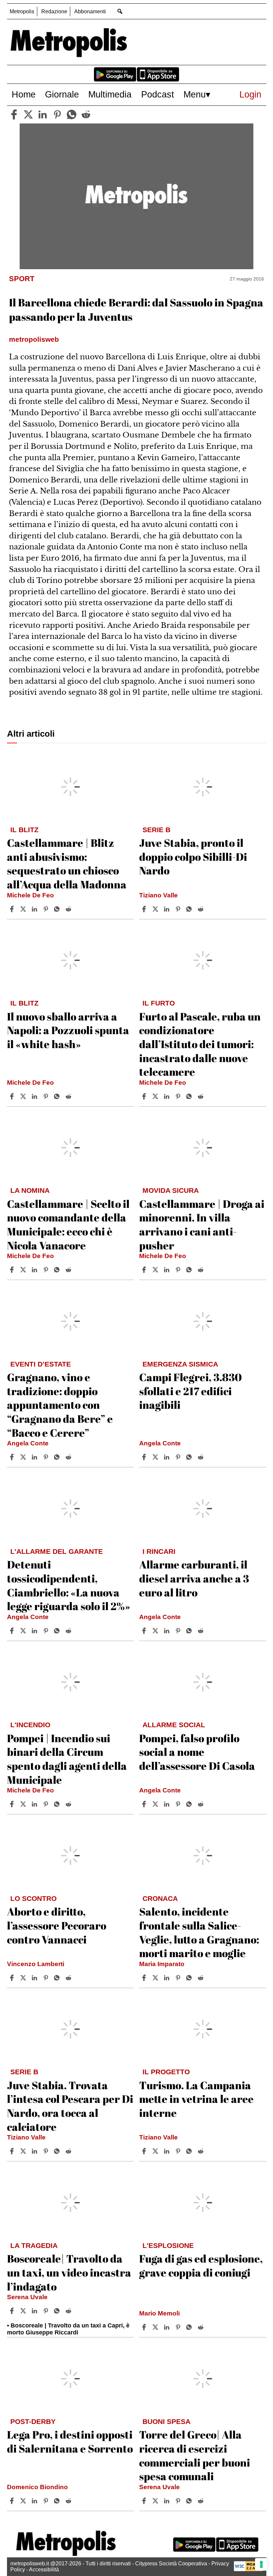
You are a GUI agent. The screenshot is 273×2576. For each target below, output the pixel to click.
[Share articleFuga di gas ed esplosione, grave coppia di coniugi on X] (156, 2327)
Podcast (158, 94)
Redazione (54, 11)
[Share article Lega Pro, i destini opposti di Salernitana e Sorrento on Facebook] (13, 2501)
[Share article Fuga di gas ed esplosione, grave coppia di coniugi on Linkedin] (167, 2327)
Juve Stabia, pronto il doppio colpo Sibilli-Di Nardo (193, 856)
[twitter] (28, 114)
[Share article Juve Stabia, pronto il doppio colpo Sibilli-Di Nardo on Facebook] (145, 909)
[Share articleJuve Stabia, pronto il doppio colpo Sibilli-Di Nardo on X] (156, 909)
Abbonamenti (90, 11)
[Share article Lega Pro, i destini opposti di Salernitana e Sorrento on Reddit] (69, 2501)
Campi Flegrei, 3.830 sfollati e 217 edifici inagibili (190, 1391)
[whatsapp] (72, 114)
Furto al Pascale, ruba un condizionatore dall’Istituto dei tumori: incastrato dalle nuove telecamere (200, 1044)
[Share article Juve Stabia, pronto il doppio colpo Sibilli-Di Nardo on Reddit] (201, 909)
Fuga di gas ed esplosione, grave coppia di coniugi (201, 2265)
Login (250, 94)
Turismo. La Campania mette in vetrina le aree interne (196, 2099)
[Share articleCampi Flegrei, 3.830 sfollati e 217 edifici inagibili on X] (156, 1457)
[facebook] (14, 114)
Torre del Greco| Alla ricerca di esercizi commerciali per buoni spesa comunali (195, 2455)
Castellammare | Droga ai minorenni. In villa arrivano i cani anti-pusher (202, 1224)
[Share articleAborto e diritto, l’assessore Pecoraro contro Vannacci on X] (24, 1978)
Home (24, 94)
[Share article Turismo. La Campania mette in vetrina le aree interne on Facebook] (145, 2151)
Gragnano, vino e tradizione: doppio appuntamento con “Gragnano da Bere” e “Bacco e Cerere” (60, 1405)
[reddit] (86, 114)
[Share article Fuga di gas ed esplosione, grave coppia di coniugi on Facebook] (145, 2327)
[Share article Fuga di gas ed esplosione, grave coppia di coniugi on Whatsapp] (190, 2327)
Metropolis (22, 11)
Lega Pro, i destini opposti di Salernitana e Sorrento (70, 2441)
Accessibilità (44, 2570)
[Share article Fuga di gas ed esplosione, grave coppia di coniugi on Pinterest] (179, 2327)
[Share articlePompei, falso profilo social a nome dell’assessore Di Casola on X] (156, 1804)
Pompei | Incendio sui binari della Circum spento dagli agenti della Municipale (67, 1759)
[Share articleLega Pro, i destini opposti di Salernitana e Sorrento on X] (24, 2501)
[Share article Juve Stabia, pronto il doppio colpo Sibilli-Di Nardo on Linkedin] (167, 909)
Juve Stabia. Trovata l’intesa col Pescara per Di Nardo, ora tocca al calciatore (70, 2106)
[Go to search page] (120, 11)
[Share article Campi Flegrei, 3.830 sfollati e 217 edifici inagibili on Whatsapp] (190, 1457)
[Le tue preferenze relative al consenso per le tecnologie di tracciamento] (261, 2564)
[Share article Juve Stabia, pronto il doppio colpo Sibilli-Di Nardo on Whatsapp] (190, 909)
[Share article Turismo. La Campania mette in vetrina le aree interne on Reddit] (201, 2151)
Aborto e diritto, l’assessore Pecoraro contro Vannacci (57, 1925)
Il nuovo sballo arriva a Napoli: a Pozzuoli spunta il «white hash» (68, 1030)
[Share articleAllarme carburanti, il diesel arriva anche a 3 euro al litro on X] (156, 1631)
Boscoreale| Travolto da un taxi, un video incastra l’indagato (69, 2272)
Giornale (62, 94)
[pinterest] (57, 114)
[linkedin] (43, 114)
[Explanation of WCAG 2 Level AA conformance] (248, 2570)
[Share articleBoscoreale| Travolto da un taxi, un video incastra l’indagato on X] (24, 2311)
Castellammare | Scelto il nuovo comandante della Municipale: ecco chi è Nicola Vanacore (68, 1224)
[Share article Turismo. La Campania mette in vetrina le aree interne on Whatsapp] (190, 2151)
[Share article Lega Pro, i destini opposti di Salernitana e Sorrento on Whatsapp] (58, 2501)
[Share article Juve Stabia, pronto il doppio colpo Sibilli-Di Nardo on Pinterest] (179, 909)
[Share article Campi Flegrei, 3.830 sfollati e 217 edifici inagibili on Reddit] (201, 1457)
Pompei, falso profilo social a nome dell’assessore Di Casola (197, 1752)
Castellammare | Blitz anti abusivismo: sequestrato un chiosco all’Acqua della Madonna (67, 863)
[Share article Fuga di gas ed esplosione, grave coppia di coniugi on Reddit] (201, 2327)
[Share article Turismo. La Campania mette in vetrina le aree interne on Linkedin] (167, 2151)
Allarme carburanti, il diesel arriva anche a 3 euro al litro (194, 1578)
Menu (195, 94)
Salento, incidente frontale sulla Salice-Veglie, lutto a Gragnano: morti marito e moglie (199, 1932)
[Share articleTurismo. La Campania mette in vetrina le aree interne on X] (156, 2151)
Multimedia (110, 94)
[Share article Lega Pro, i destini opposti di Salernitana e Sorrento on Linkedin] (35, 2501)
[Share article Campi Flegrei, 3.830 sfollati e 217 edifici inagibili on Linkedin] (167, 1457)
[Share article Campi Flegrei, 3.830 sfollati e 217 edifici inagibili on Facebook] (145, 1457)
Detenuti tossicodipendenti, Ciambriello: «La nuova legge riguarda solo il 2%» (69, 1585)
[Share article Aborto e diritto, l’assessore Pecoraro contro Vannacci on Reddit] (69, 1978)
